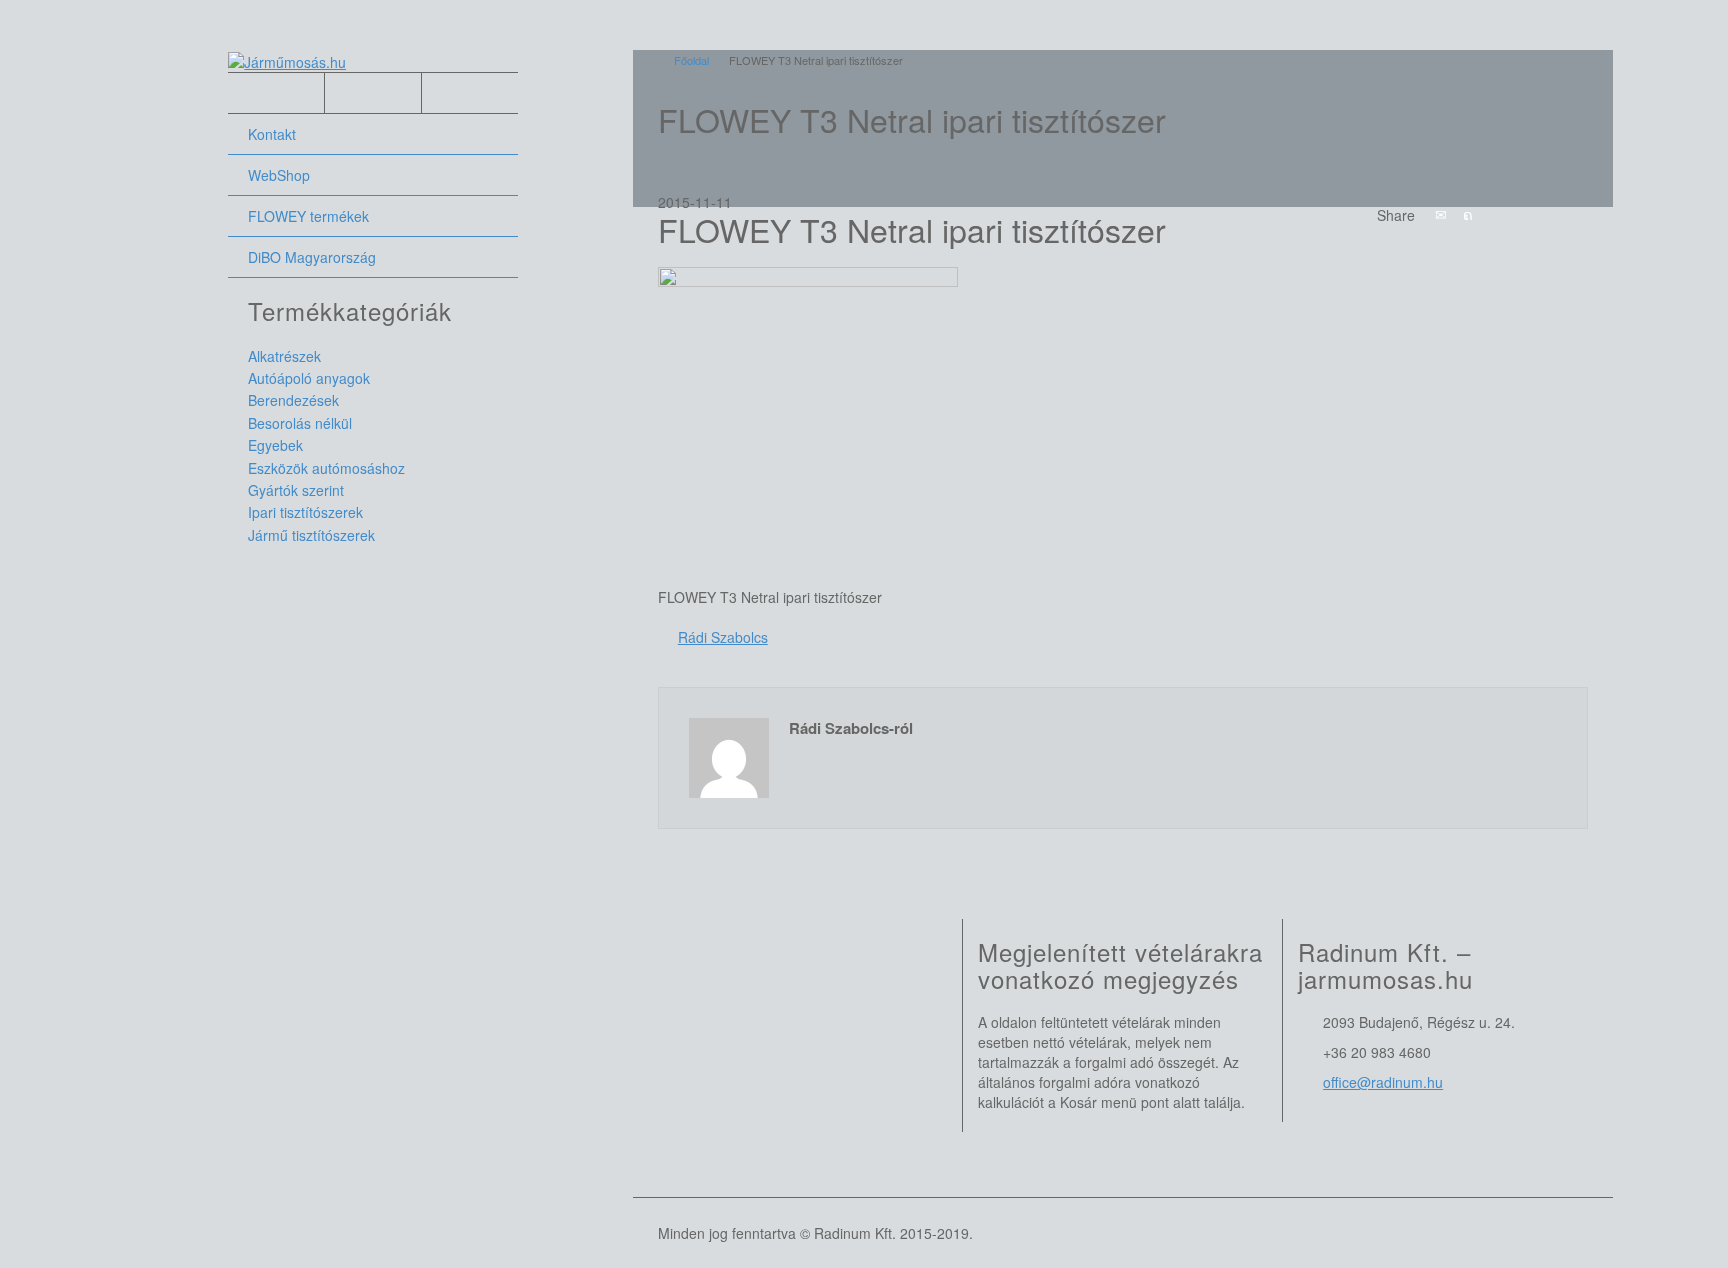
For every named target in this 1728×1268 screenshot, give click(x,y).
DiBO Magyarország (312, 257)
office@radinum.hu (1383, 1082)
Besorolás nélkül (300, 423)
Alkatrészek (284, 356)
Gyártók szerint (296, 490)
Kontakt (272, 134)
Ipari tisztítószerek (305, 512)
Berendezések (293, 400)
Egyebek (275, 445)
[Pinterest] (1522, 214)
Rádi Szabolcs (723, 637)
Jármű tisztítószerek (311, 535)
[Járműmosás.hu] (287, 60)
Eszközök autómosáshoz (326, 468)
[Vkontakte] (1576, 214)
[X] (1468, 214)
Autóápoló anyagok (309, 378)
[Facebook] (1495, 214)
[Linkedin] (1549, 214)
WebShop (279, 175)
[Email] (1441, 214)
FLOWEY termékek (308, 216)
